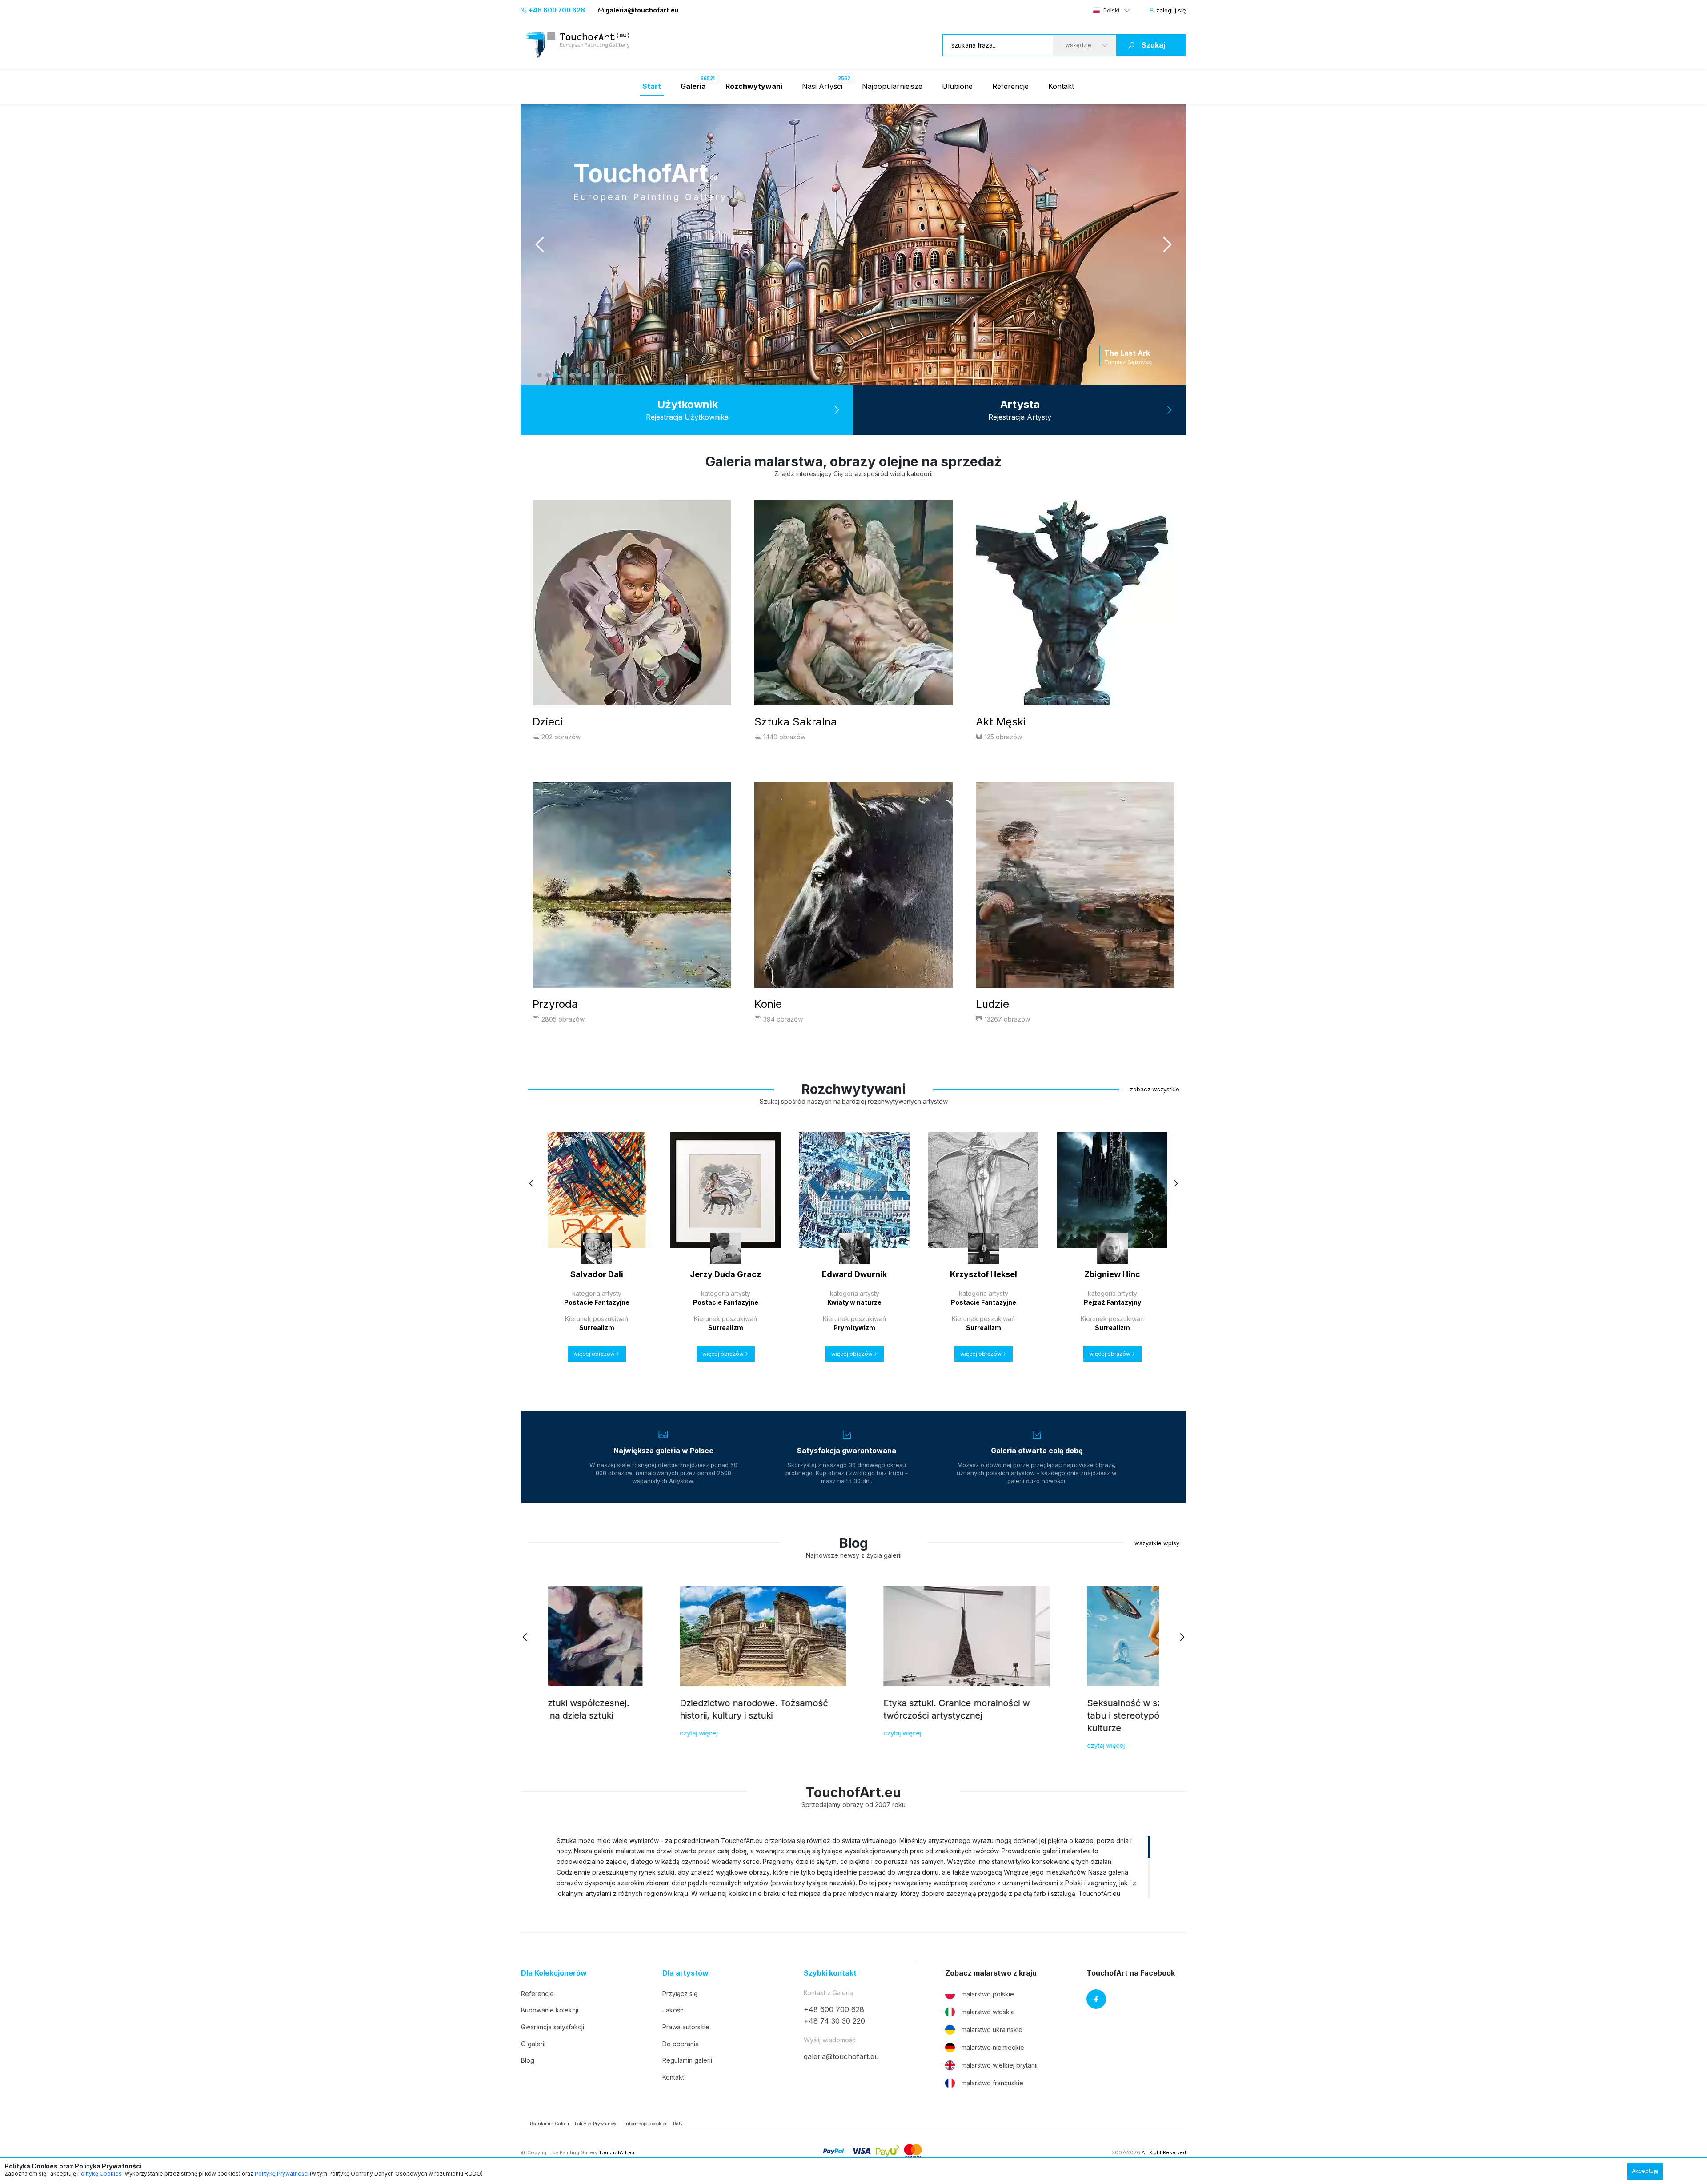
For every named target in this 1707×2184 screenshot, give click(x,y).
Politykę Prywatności (282, 2174)
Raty (678, 2124)
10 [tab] (612, 375)
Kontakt (1061, 86)
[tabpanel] (853, 244)
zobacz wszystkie (1155, 1089)
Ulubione (957, 86)
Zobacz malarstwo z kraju (991, 1973)
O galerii (533, 2044)
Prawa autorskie (686, 2027)
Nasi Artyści (822, 86)
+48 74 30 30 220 (834, 2021)
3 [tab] (556, 375)
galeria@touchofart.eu (642, 10)
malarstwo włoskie (988, 2012)
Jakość (673, 2010)
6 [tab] (580, 375)
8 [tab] (596, 375)
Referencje (1010, 86)
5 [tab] (572, 375)
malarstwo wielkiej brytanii (1000, 2065)
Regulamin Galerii (549, 2124)
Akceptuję (1645, 2171)
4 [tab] (564, 375)
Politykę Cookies (100, 2174)
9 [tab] (604, 375)
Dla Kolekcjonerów (554, 1973)
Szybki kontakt (830, 1973)
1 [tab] (540, 375)
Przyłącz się (680, 1994)
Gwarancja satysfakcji (553, 2027)
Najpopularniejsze (892, 86)
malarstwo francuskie (992, 2083)
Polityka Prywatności (597, 2124)
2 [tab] (548, 375)
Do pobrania (681, 2044)
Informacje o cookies (646, 2124)
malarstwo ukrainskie (992, 2030)
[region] (853, 1867)
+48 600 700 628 (556, 10)
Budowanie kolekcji (550, 2010)
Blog (528, 2060)
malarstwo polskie (988, 1994)
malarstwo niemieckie (993, 2047)
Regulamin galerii (687, 2060)
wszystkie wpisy (1157, 1543)
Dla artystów (685, 1973)
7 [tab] (588, 375)
